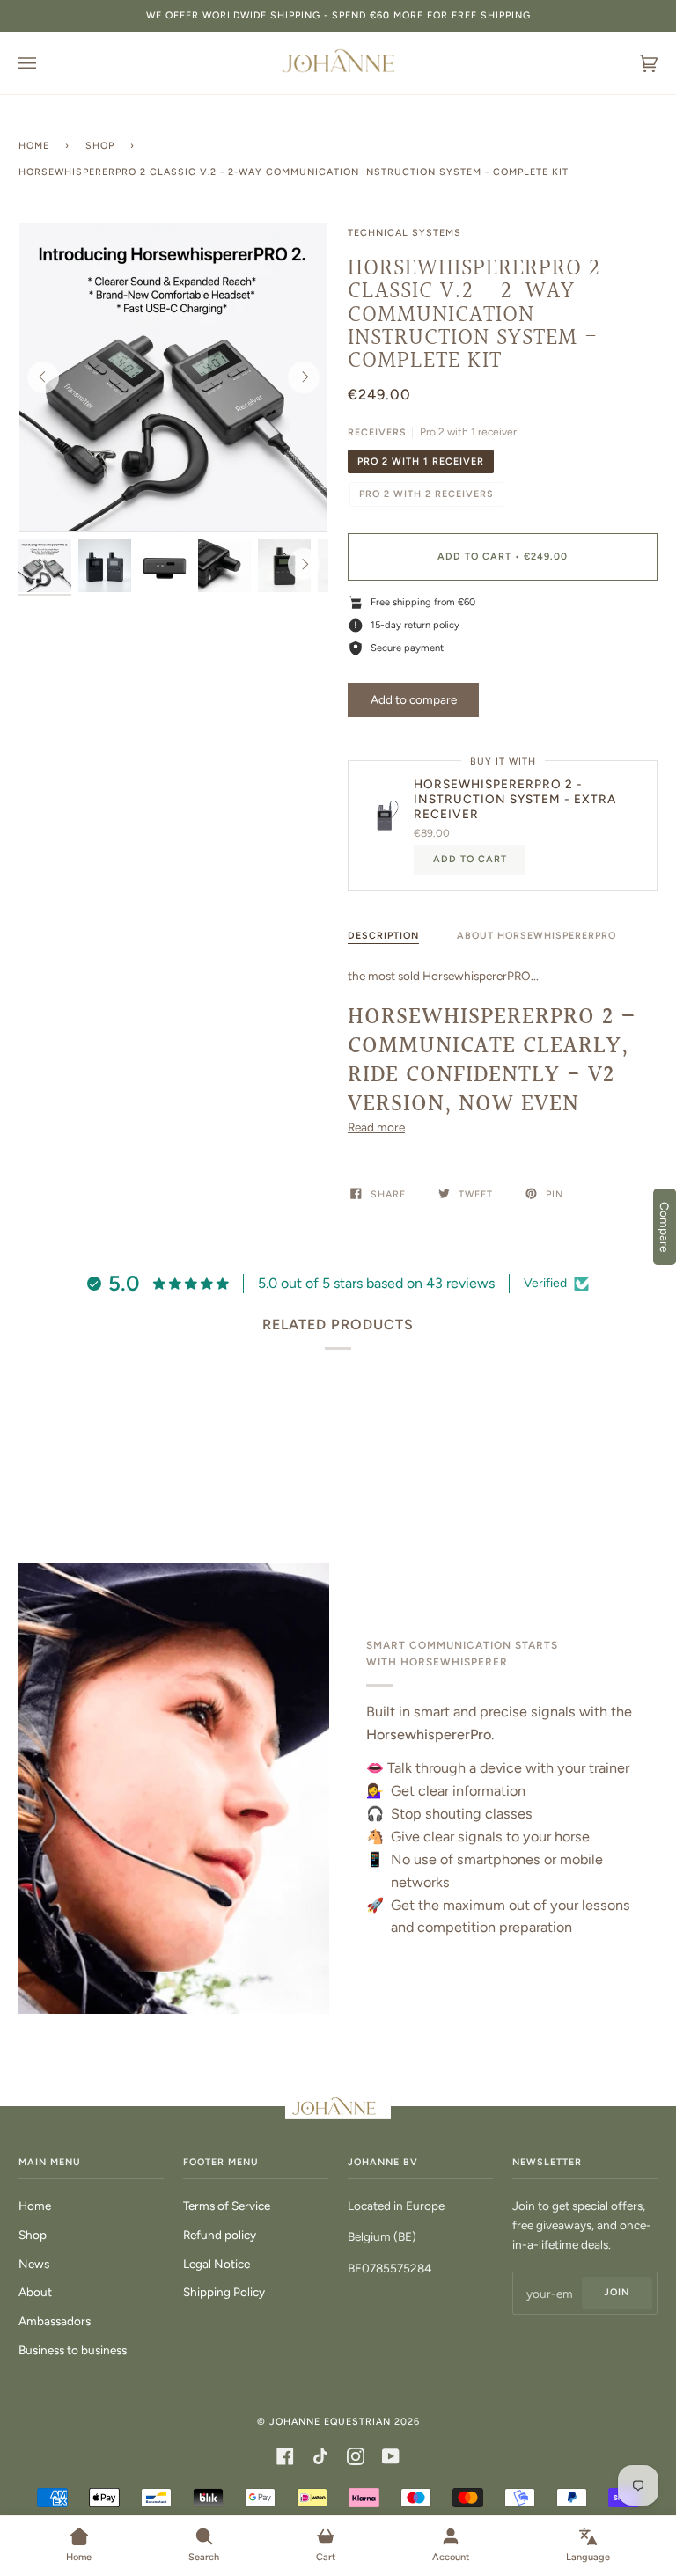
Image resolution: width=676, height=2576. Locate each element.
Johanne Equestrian (330, 2422)
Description (383, 936)
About (35, 2292)
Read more (376, 1127)
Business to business (73, 2350)
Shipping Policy (224, 2292)
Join (617, 2292)
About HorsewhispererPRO (536, 936)
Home (34, 146)
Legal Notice (217, 2264)
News (34, 2264)
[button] (413, 699)
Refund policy (220, 2235)
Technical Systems (404, 233)
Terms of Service (227, 2206)
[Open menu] (45, 63)
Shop (100, 146)
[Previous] (43, 377)
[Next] (304, 377)
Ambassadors (55, 2321)
